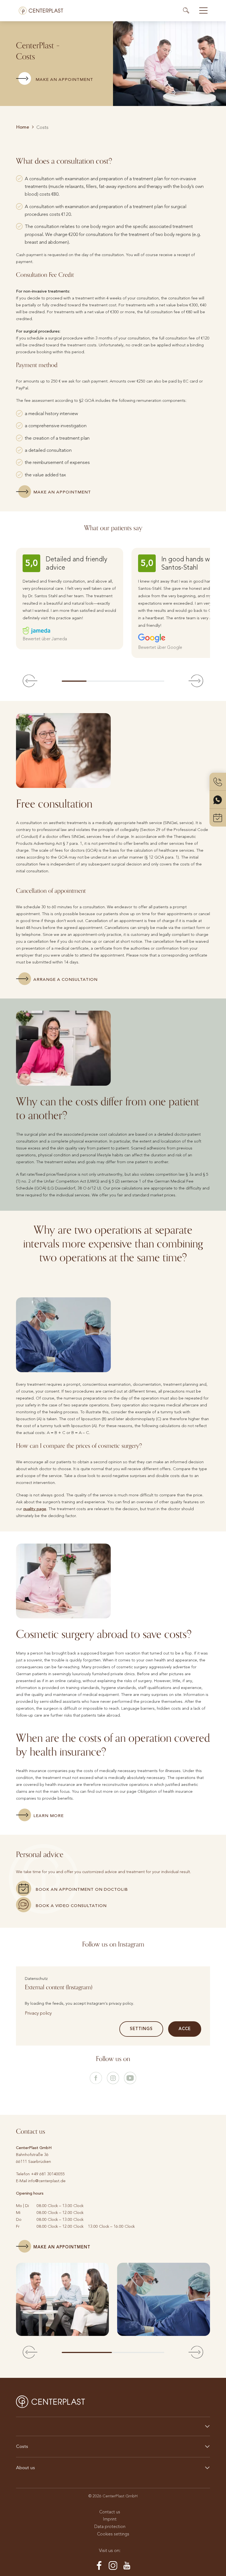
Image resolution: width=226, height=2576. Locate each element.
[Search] (189, 10)
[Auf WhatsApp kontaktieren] (218, 800)
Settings (141, 2029)
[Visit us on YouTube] (130, 2078)
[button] (30, 681)
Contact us (110, 2512)
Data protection (110, 2526)
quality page (35, 1509)
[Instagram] (113, 2566)
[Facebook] (99, 2566)
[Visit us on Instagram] (113, 2078)
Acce (185, 2029)
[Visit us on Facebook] (96, 2078)
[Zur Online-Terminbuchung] (218, 818)
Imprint (110, 2519)
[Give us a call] (218, 782)
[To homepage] (41, 11)
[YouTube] (127, 2566)
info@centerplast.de (47, 2181)
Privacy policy (38, 2013)
